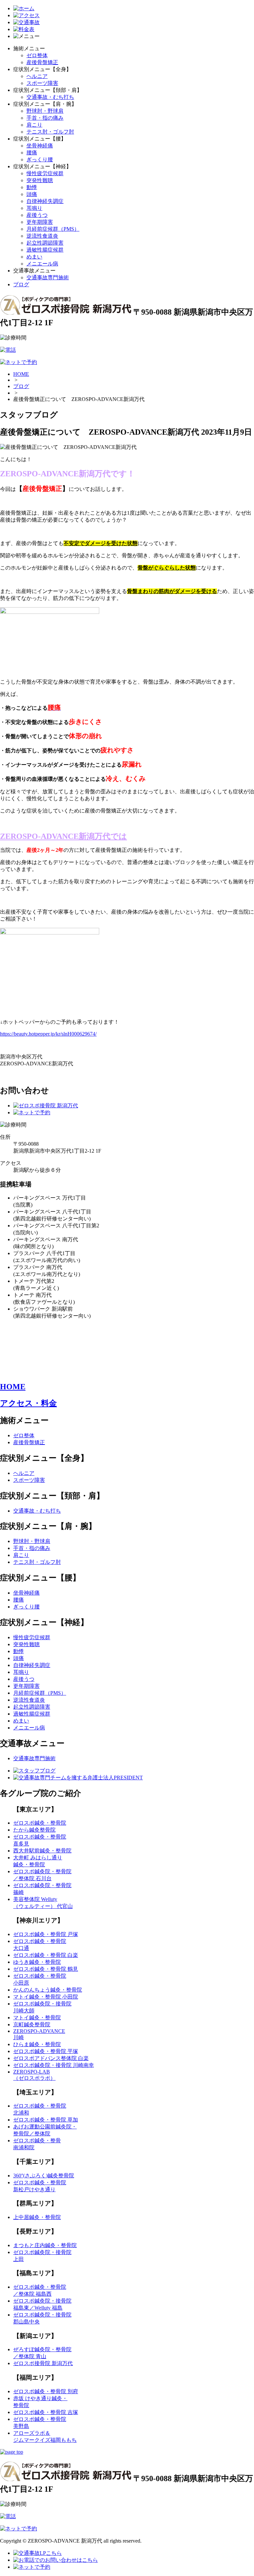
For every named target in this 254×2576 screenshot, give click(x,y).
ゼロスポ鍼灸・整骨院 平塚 (46, 2051)
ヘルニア (37, 76)
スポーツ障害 (42, 83)
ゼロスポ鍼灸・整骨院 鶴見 (46, 1969)
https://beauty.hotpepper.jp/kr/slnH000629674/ (48, 1034)
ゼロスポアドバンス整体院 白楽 (51, 2058)
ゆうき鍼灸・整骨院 (37, 1962)
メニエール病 (42, 264)
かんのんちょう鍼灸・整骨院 (48, 1990)
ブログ (21, 284)
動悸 (32, 187)
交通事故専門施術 (48, 277)
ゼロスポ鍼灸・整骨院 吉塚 (46, 2412)
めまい (34, 257)
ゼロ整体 (37, 55)
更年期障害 (40, 222)
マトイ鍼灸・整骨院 (37, 2018)
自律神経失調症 (45, 201)
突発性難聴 (40, 180)
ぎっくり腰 (40, 159)
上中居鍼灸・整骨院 (37, 2217)
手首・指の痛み (45, 118)
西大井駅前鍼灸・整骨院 (42, 1851)
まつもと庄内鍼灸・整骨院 (45, 2245)
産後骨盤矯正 (42, 62)
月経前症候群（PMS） (53, 229)
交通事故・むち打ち (50, 97)
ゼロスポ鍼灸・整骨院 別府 (46, 2391)
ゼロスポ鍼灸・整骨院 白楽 (46, 1955)
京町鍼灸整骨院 (32, 2024)
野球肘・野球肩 (45, 111)
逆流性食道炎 (42, 236)
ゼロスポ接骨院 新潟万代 (43, 2363)
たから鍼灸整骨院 (34, 1830)
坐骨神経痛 (40, 146)
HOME (21, 374)
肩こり (34, 125)
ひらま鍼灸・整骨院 (37, 2044)
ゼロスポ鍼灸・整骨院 (40, 1823)
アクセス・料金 (28, 1403)
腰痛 (32, 153)
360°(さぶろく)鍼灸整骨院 (44, 2176)
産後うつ (37, 215)
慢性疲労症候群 (45, 173)
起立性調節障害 (45, 243)
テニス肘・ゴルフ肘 (50, 132)
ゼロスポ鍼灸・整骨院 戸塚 (46, 1934)
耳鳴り (34, 208)
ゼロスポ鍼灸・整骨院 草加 (46, 2120)
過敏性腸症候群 (45, 250)
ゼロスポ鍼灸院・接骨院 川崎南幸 (54, 2065)
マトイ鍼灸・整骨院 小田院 (46, 1997)
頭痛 (32, 194)
